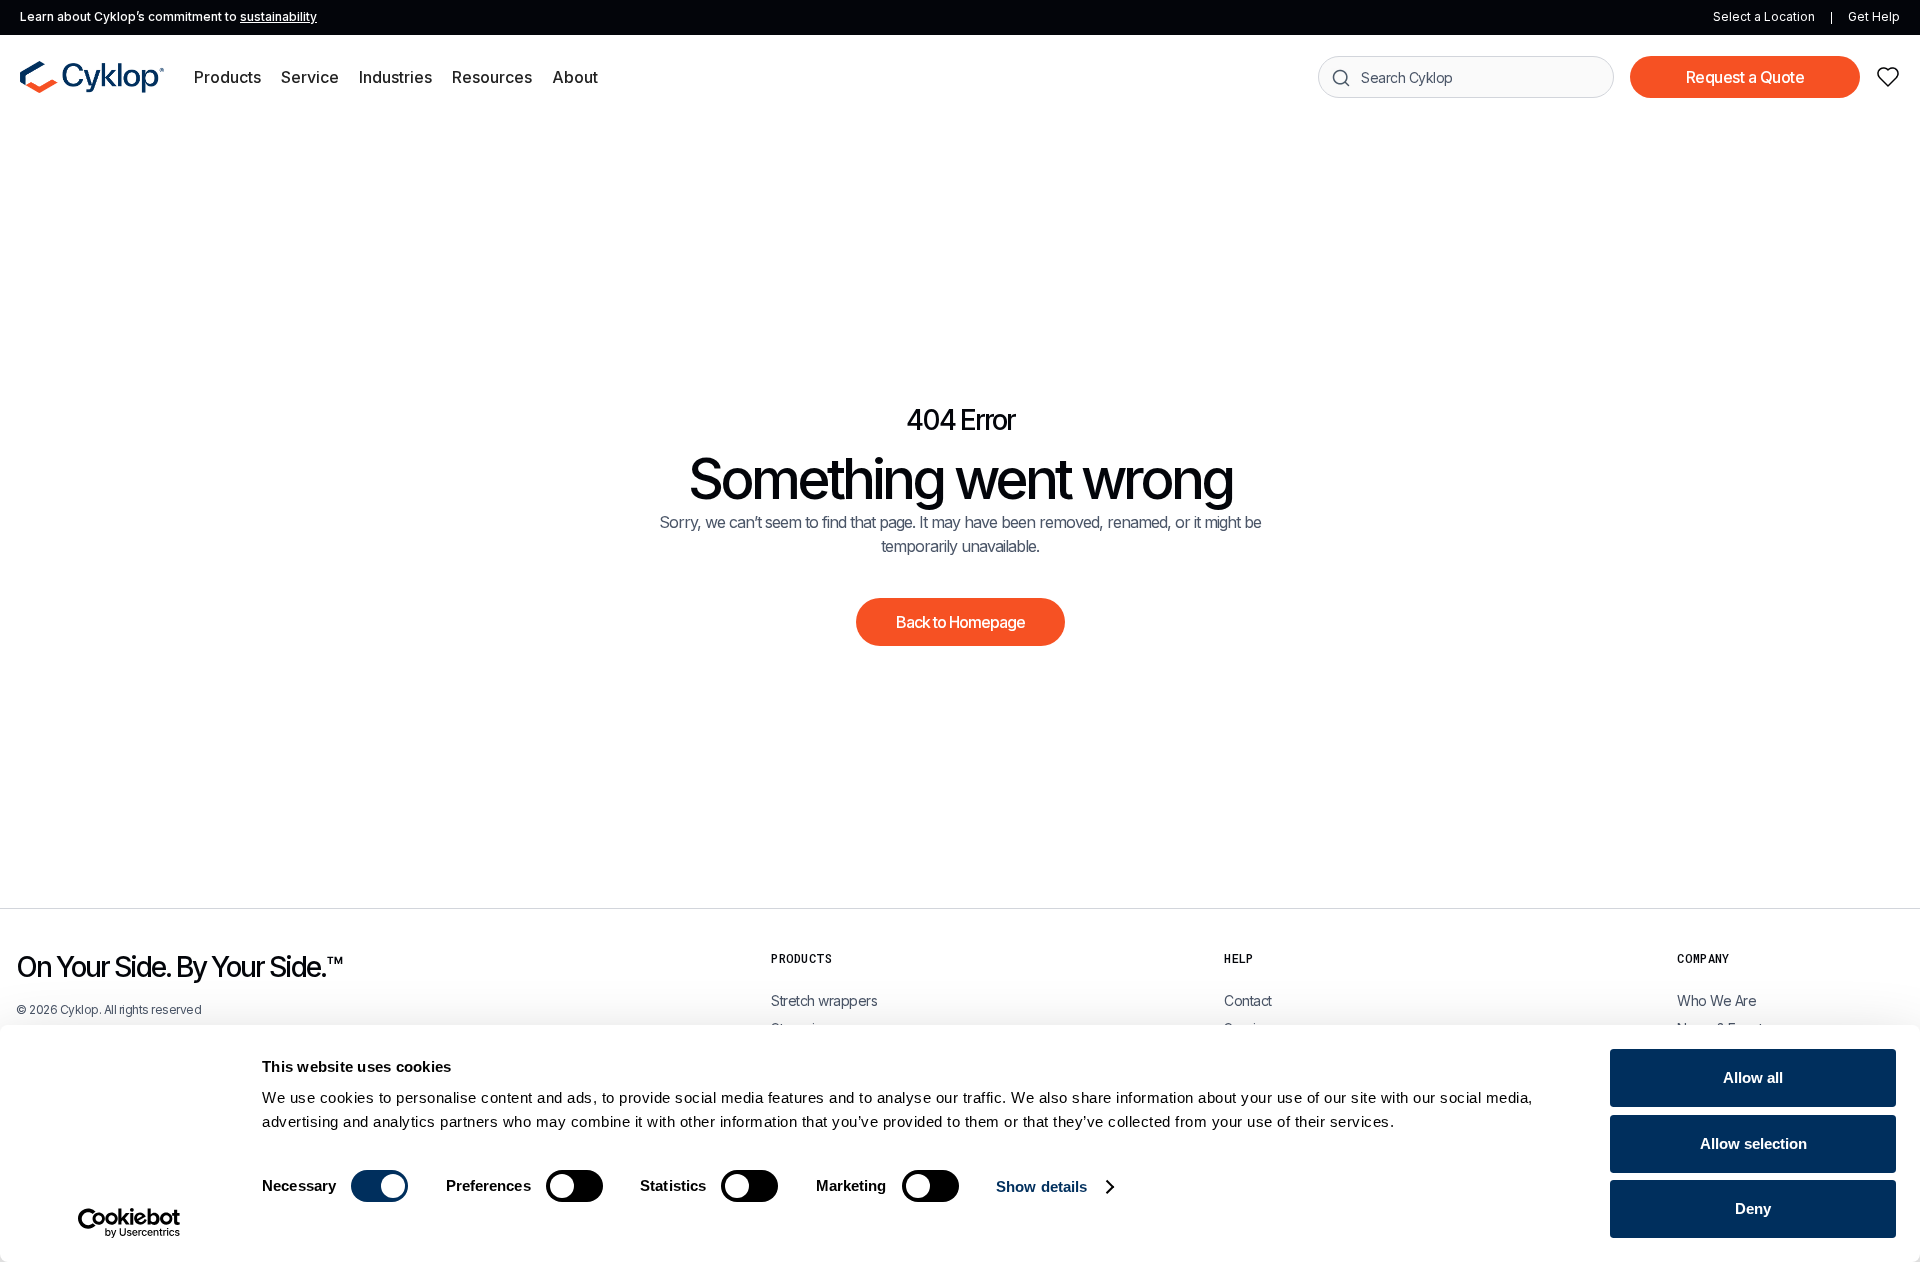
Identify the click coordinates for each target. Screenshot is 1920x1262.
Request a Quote (1745, 77)
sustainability (278, 16)
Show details (1041, 1186)
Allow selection (1753, 1143)
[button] (227, 77)
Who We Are (1716, 1000)
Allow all (1753, 1077)
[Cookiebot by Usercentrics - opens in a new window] (129, 1223)
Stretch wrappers (824, 1000)
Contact (1248, 1000)
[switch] (574, 1186)
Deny (1753, 1208)
